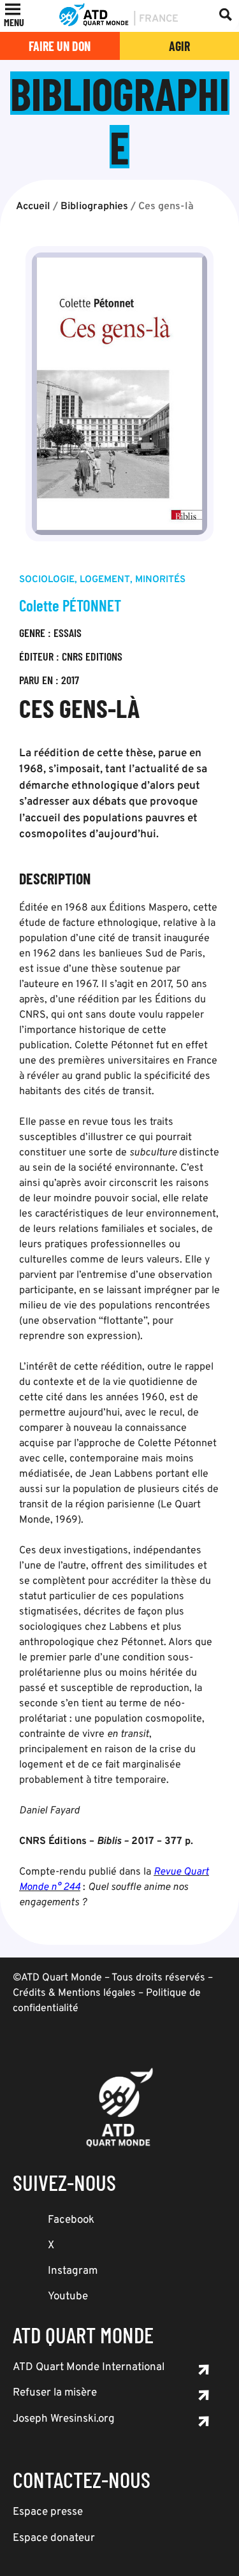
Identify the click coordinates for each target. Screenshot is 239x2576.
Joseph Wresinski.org (64, 2419)
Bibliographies (94, 207)
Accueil (33, 207)
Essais (68, 633)
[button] (14, 22)
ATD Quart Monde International (89, 2367)
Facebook (71, 2220)
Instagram (73, 2271)
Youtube (68, 2297)
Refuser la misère (55, 2393)
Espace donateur (54, 2538)
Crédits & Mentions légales (74, 1993)
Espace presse (48, 2512)
